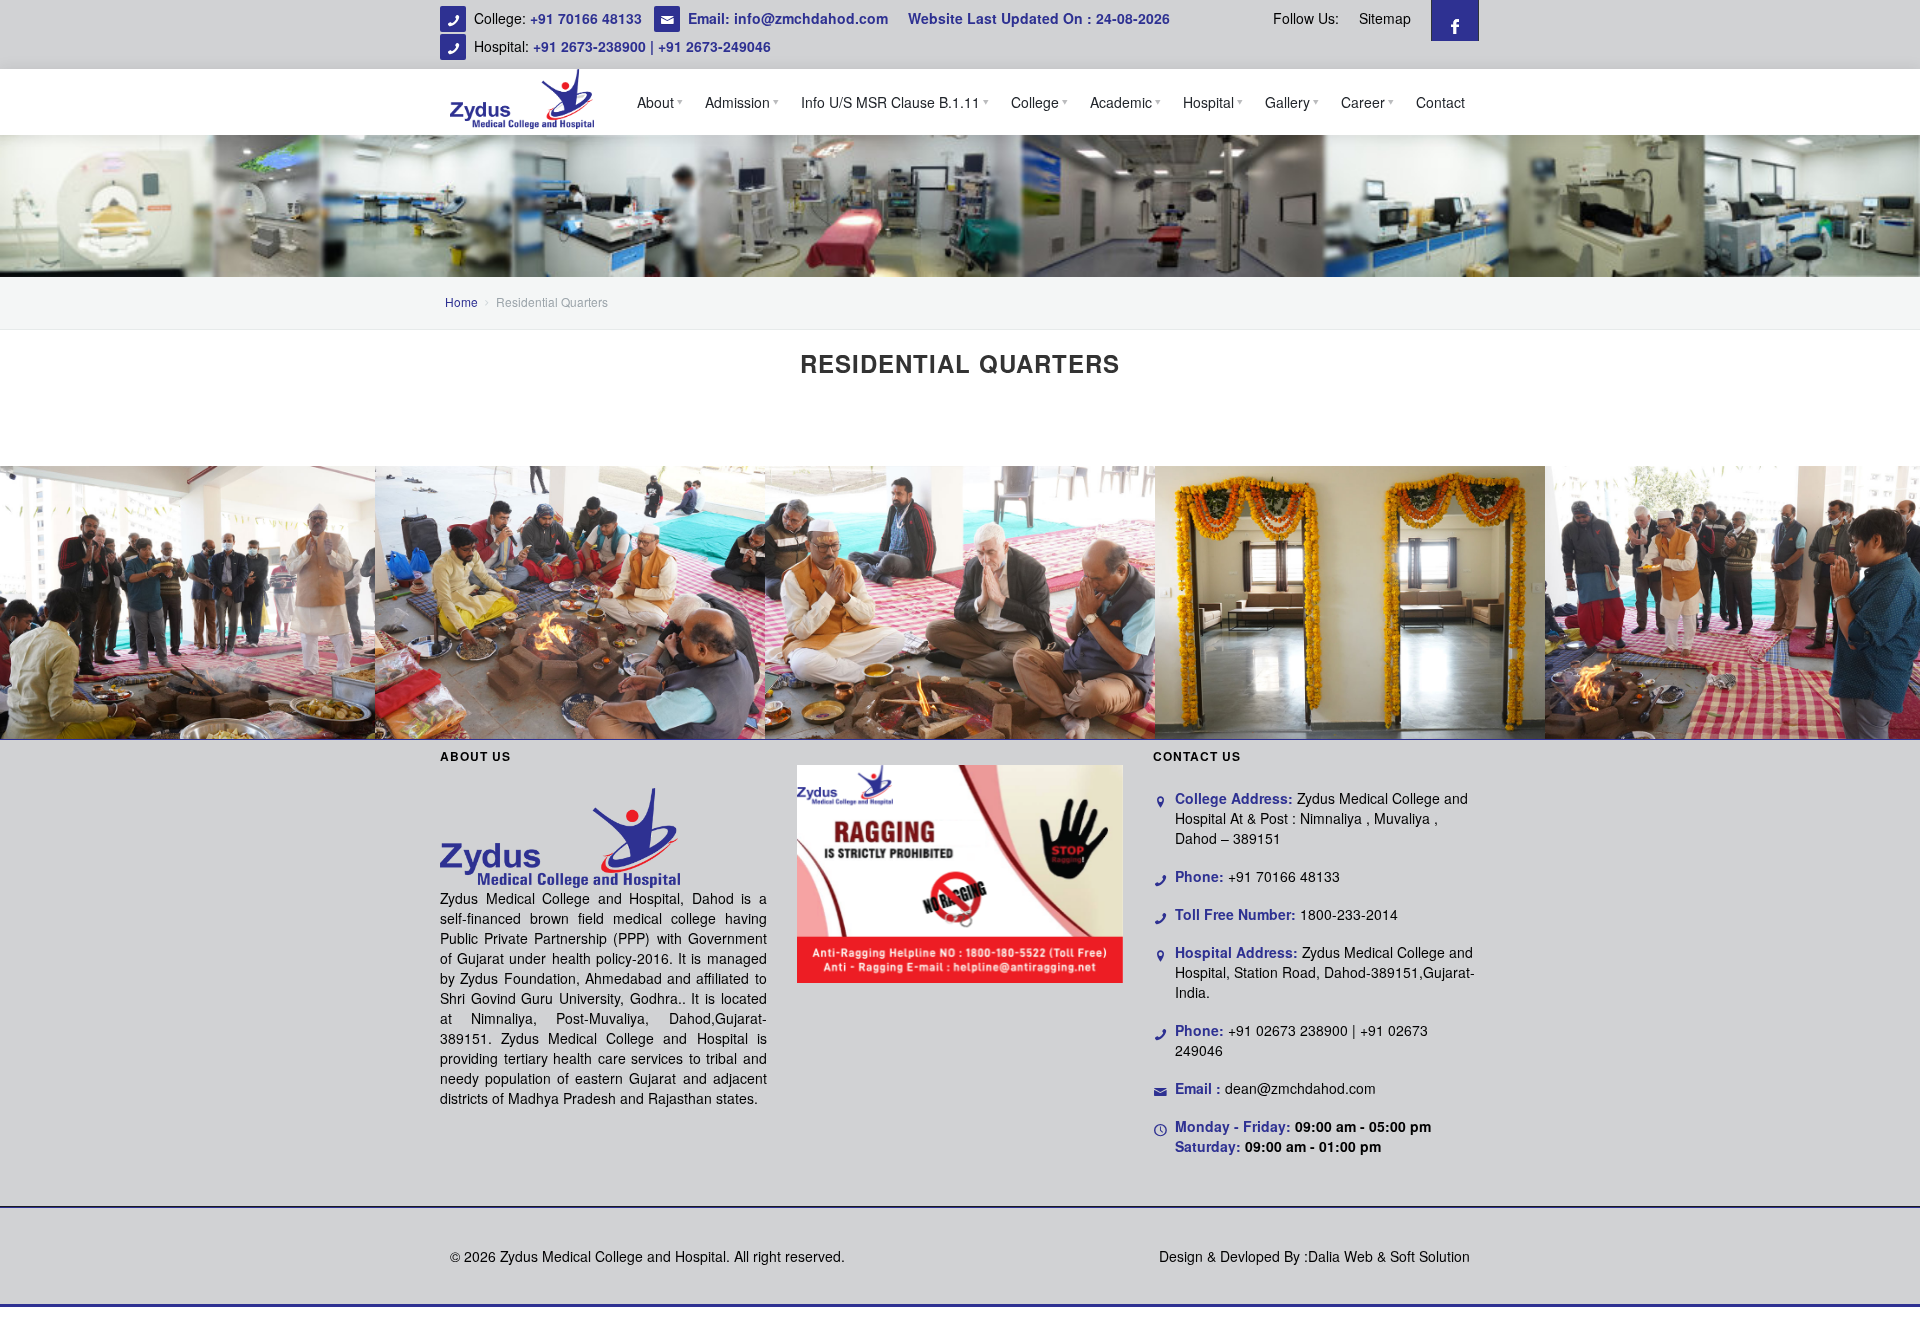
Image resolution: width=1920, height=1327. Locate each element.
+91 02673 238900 (1288, 1030)
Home (461, 301)
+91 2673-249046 (714, 46)
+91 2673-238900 (589, 46)
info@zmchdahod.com (811, 18)
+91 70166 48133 (588, 18)
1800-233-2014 (1349, 914)
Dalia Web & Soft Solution (1389, 1256)
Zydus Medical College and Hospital (613, 1256)
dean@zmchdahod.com (1300, 1088)
